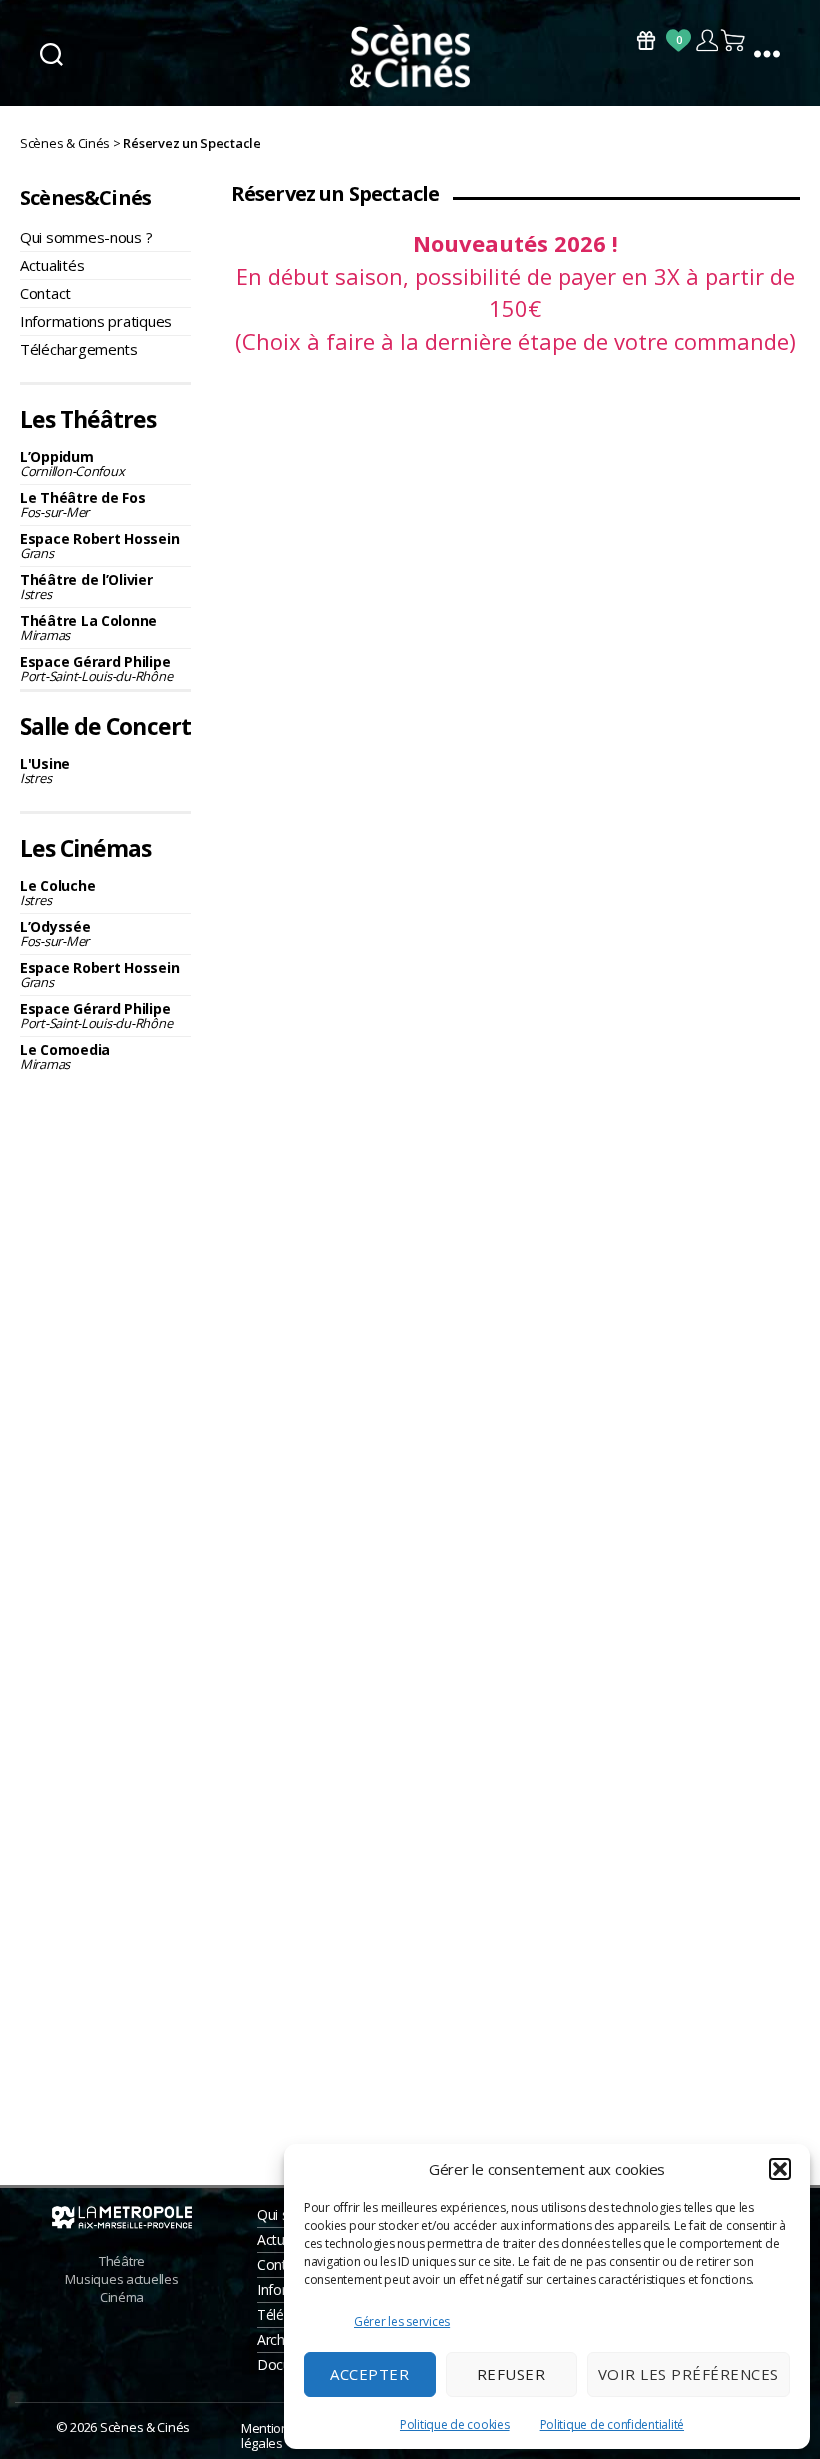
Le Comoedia (65, 1056)
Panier (734, 40)
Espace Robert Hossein (99, 545)
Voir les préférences (688, 2374)
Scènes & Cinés (145, 2427)
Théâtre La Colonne (88, 627)
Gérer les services (402, 2321)
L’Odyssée (55, 933)
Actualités (52, 265)
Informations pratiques (96, 321)
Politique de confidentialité (612, 2424)
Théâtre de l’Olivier (86, 586)
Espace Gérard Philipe (96, 668)
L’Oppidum (72, 463)
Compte (706, 40)
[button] (780, 2169)
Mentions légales (268, 2435)
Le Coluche (57, 892)
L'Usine (45, 770)
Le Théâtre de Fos (82, 504)
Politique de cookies (455, 2424)
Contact (45, 293)
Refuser (511, 2374)
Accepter (369, 2374)
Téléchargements (79, 349)
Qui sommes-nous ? (86, 237)
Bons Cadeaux (646, 40)
